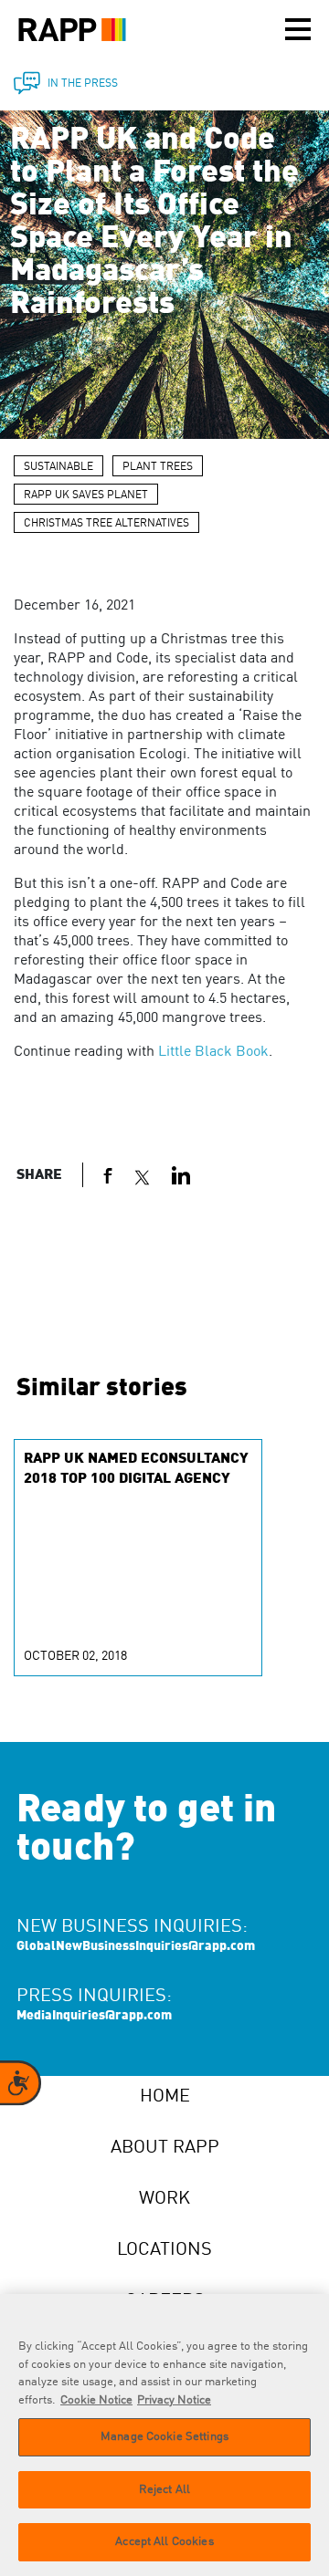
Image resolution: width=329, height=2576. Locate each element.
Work (164, 2199)
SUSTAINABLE (58, 467)
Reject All (164, 2490)
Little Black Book (213, 1052)
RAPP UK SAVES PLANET (86, 495)
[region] (164, 2435)
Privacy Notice (174, 2400)
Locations (164, 2250)
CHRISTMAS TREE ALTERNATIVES (106, 524)
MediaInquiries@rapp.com (94, 2016)
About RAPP (165, 2148)
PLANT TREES (158, 467)
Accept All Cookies (164, 2542)
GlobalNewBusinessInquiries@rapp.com (136, 1946)
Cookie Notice (96, 2400)
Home (165, 2097)
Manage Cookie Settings (164, 2437)
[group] (138, 1558)
